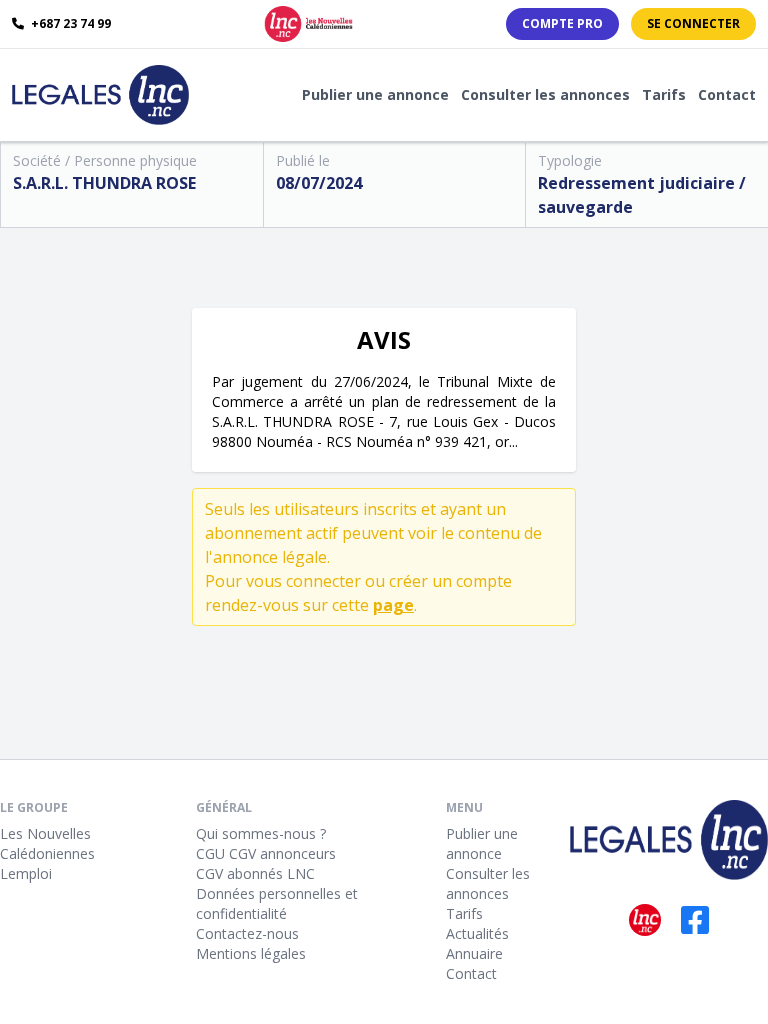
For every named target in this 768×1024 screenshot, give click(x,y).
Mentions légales (251, 953)
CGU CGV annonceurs (266, 853)
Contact (727, 94)
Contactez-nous (247, 933)
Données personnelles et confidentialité (277, 903)
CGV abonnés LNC (255, 873)
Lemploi (26, 873)
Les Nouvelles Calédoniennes (47, 843)
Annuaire (474, 953)
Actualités (477, 933)
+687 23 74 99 (69, 24)
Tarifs (664, 94)
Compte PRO (562, 23)
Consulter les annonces (545, 94)
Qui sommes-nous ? (261, 833)
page (393, 605)
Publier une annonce (375, 94)
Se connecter (693, 23)
